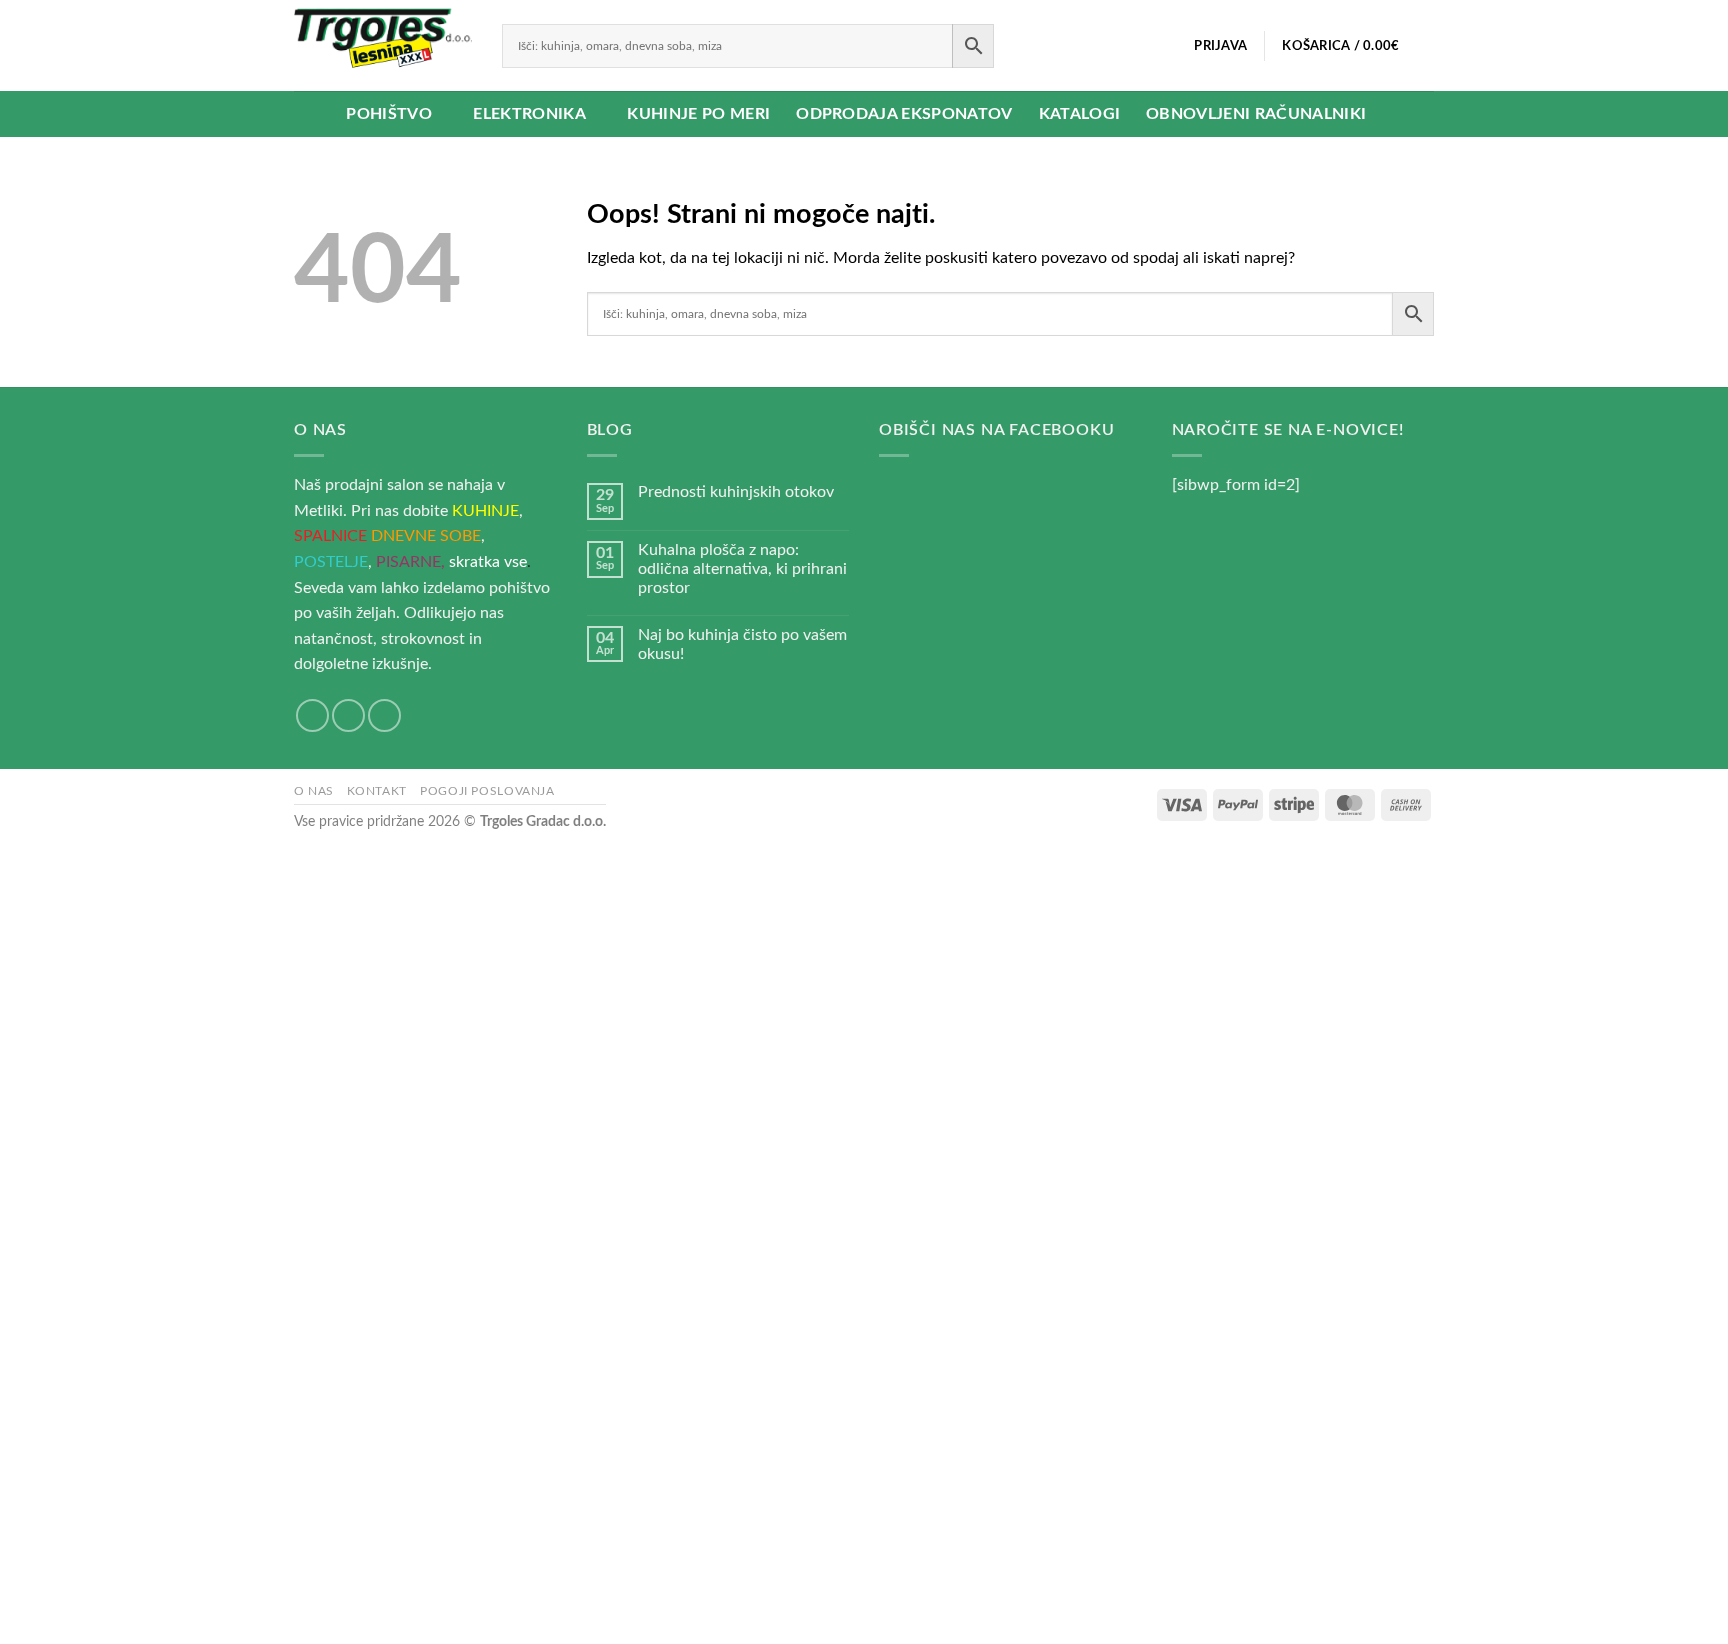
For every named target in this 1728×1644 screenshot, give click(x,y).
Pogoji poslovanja (487, 791)
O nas (314, 791)
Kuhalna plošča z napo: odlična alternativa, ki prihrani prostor (742, 569)
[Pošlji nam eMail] (348, 715)
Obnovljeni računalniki (1256, 114)
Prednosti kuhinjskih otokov (736, 492)
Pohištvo (389, 114)
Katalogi (1080, 114)
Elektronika (529, 114)
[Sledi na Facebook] (312, 715)
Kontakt (376, 791)
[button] (1221, 46)
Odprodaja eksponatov (904, 114)
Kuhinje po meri (698, 114)
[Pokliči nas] (384, 715)
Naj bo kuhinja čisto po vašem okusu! (742, 644)
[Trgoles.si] (383, 46)
